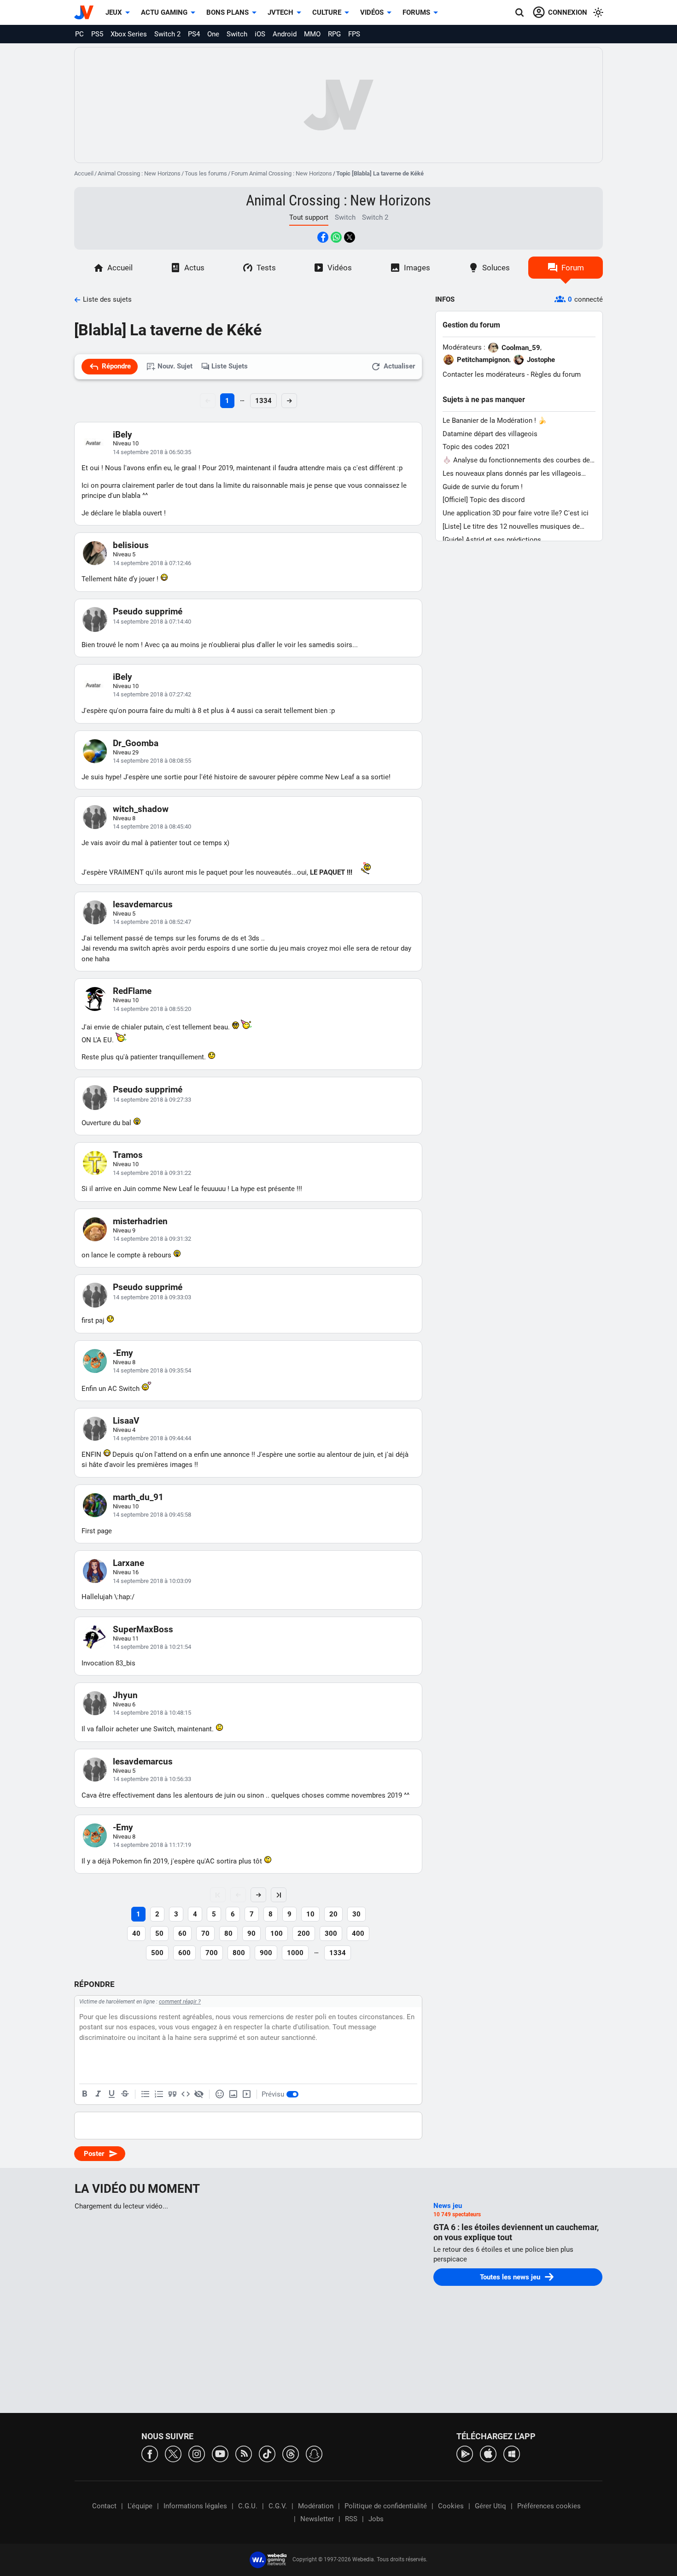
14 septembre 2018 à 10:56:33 (152, 1779)
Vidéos (372, 12)
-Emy (123, 1353)
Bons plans (228, 12)
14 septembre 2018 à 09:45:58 (152, 1515)
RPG (334, 34)
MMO (312, 34)
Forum (573, 268)
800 (239, 1953)
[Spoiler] (199, 2094)
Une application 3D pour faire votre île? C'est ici (516, 513)
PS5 (97, 34)
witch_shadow (141, 809)
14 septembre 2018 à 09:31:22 (152, 1173)
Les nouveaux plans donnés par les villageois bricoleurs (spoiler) (512, 474)
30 (356, 1914)
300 (331, 1933)
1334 (263, 401)
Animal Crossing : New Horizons (139, 173)
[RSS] (244, 2453)
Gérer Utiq (490, 2506)
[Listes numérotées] (159, 2094)
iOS (260, 34)
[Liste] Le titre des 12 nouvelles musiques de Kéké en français (511, 527)
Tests (266, 268)
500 (157, 1953)
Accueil (84, 173)
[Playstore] (465, 2453)
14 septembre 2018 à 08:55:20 (152, 1009)
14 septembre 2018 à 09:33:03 (152, 1297)
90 (251, 1933)
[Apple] (488, 2453)
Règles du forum (556, 374)
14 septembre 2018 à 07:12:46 (152, 563)
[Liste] (146, 2094)
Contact (104, 2506)
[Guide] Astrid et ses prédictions (492, 540)
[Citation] (172, 2094)
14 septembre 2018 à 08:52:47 (152, 922)
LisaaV (126, 1421)
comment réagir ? (180, 2002)
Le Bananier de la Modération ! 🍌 (495, 421)
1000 (295, 1953)
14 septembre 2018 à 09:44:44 (152, 1438)
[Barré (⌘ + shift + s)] (125, 2094)
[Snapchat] (314, 2453)
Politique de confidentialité (386, 2506)
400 (358, 1933)
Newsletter (317, 2519)
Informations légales (195, 2506)
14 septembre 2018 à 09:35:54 (152, 1370)
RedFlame (132, 991)
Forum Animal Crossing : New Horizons (282, 173)
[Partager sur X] (350, 237)
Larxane (128, 1563)
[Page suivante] (258, 1895)
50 (159, 1933)
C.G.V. (278, 2506)
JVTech (280, 12)
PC (79, 34)
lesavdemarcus (143, 904)
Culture (327, 12)
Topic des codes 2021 (476, 447)
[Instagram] (197, 2453)
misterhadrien (140, 1221)
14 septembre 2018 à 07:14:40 (152, 622)
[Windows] (512, 2453)
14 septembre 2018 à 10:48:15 (152, 1713)
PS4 (194, 34)
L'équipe (140, 2506)
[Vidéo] (246, 2094)
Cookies (451, 2506)
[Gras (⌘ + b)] (85, 2094)
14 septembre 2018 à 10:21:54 (152, 1647)
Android (285, 34)
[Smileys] (220, 2094)
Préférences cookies (549, 2506)
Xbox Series (129, 34)
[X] (173, 2453)
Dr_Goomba (136, 743)
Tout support (309, 217)
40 (136, 1933)
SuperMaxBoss (143, 1629)
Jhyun (125, 1695)
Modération (316, 2506)
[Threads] (291, 2453)
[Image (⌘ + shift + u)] (233, 2094)
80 (228, 1933)
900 (266, 1953)
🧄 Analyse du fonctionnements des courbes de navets (516, 460)
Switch (237, 34)
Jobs (376, 2519)
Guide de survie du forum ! (483, 487)
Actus (194, 268)
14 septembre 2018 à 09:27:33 (152, 1100)
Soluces (496, 268)
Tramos (128, 1155)
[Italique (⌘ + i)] (98, 2094)
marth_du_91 (138, 1497)
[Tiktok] (267, 2453)
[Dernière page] (279, 1895)
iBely (123, 435)
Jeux (114, 12)
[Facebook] (150, 2453)
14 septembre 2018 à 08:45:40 (152, 827)
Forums (416, 12)
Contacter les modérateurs (484, 374)
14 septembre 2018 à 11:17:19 (152, 1845)
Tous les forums (206, 173)
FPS (354, 34)
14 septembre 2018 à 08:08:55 (152, 761)
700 (212, 1953)
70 (205, 1933)
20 (333, 1914)
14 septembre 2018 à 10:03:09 (152, 1581)
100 (277, 1933)
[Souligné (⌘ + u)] (111, 2094)
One (213, 34)
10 (310, 1914)
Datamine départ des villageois (490, 434)
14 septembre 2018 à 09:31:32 (152, 1239)
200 (304, 1933)
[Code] (186, 2094)
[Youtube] (220, 2453)
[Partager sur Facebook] (323, 237)
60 (182, 1933)
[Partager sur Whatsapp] (336, 237)
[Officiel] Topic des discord (484, 500)
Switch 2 (167, 34)
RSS (351, 2519)
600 (184, 1953)
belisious (131, 545)
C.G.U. (248, 2506)
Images (417, 268)
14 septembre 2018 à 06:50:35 (152, 452)
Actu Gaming (164, 12)
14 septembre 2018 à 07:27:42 (152, 694)
